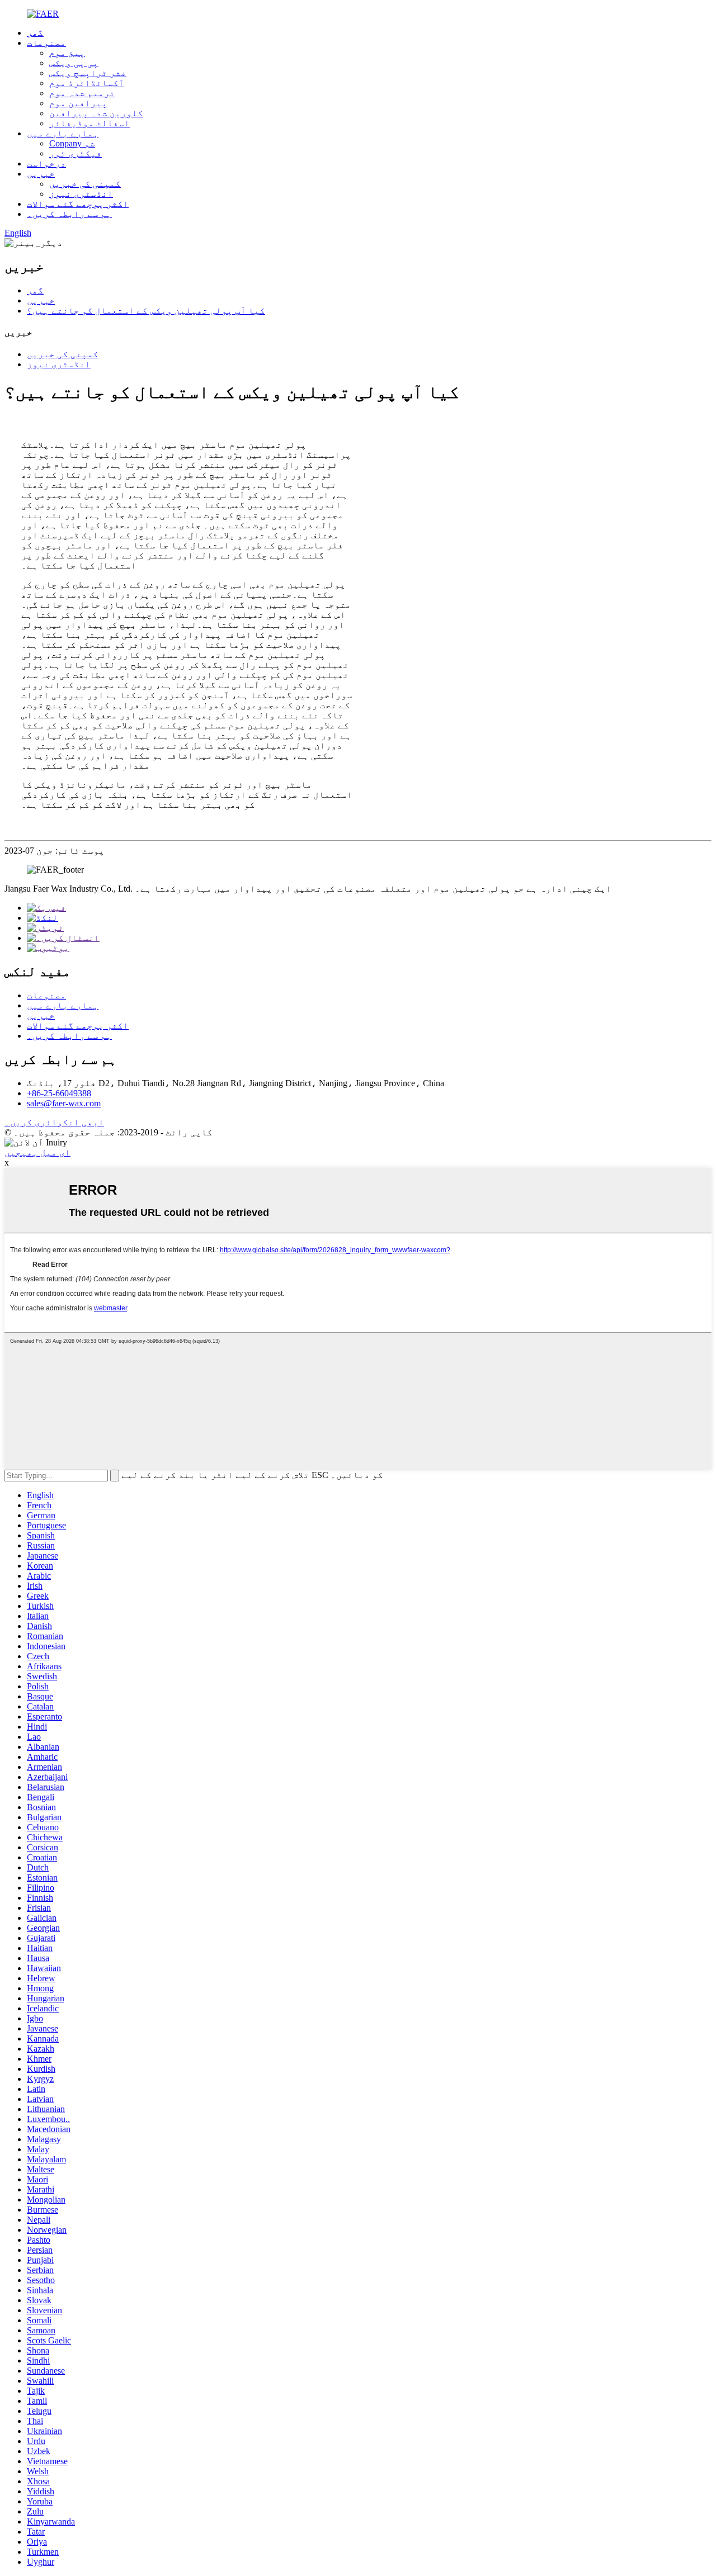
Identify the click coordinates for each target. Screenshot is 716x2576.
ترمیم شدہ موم (82, 93)
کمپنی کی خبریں (85, 184)
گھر (35, 33)
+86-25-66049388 (59, 1093)
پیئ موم (67, 53)
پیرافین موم (78, 103)
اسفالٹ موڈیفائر (89, 123)
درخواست (46, 164)
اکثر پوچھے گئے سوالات (78, 204)
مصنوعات (46, 43)
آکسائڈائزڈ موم (87, 83)
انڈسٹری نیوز (81, 194)
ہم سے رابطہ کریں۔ (69, 214)
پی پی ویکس (74, 63)
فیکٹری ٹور (76, 153)
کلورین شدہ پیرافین (96, 113)
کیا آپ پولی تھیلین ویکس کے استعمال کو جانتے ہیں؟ (146, 311)
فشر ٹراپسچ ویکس (88, 73)
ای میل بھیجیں (37, 1152)
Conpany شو (72, 143)
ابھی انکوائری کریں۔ (54, 1122)
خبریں (41, 174)
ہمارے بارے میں (63, 133)
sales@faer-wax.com (64, 1103)
